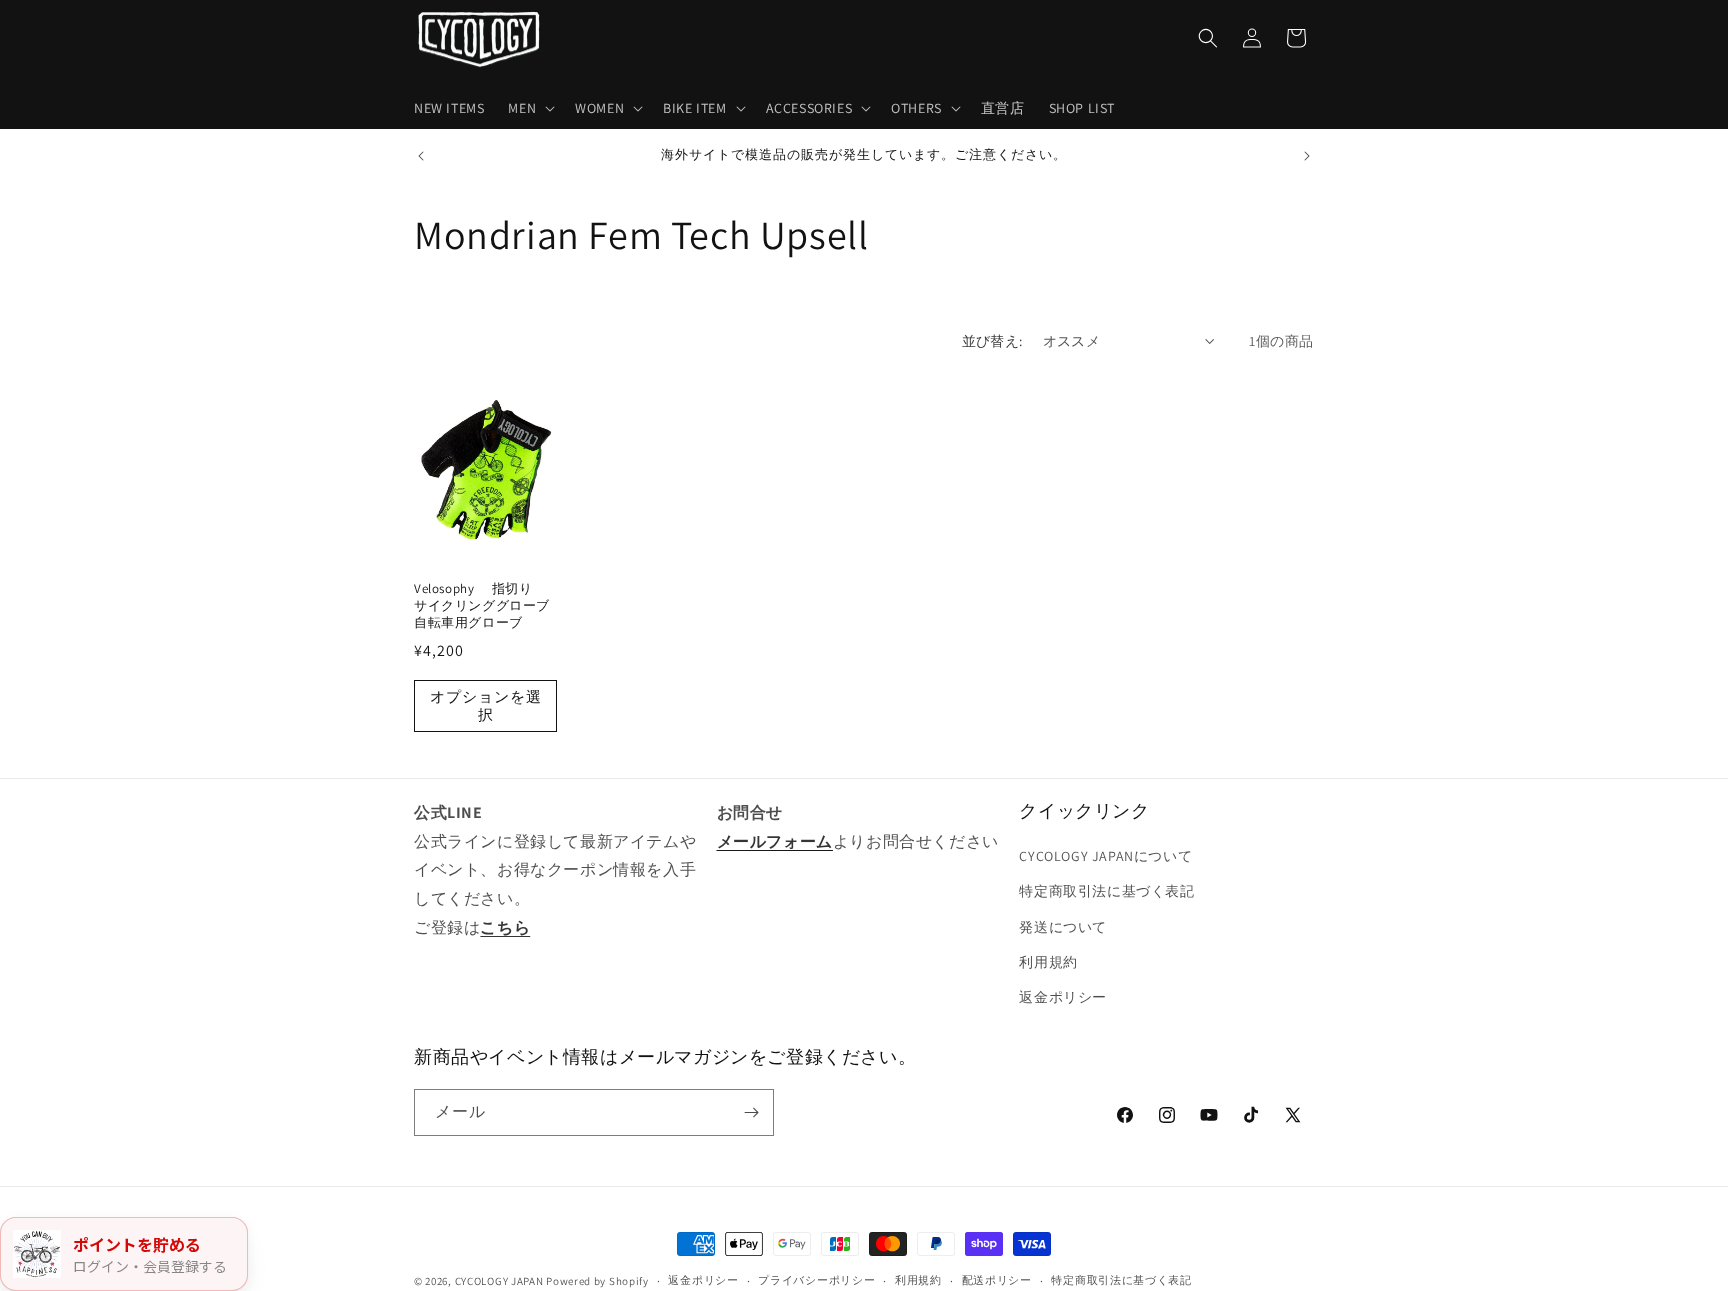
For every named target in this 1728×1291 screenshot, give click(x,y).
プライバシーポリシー (816, 1280)
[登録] (751, 1112)
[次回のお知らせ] (1307, 156)
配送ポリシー (997, 1280)
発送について (1063, 927)
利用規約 (1048, 962)
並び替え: (992, 341)
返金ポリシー (1063, 997)
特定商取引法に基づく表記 (1106, 891)
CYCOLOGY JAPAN (499, 1281)
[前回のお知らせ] (421, 156)
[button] (529, 108)
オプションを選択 (486, 705)
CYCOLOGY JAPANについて (1105, 856)
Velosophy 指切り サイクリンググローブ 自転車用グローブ (485, 606)
